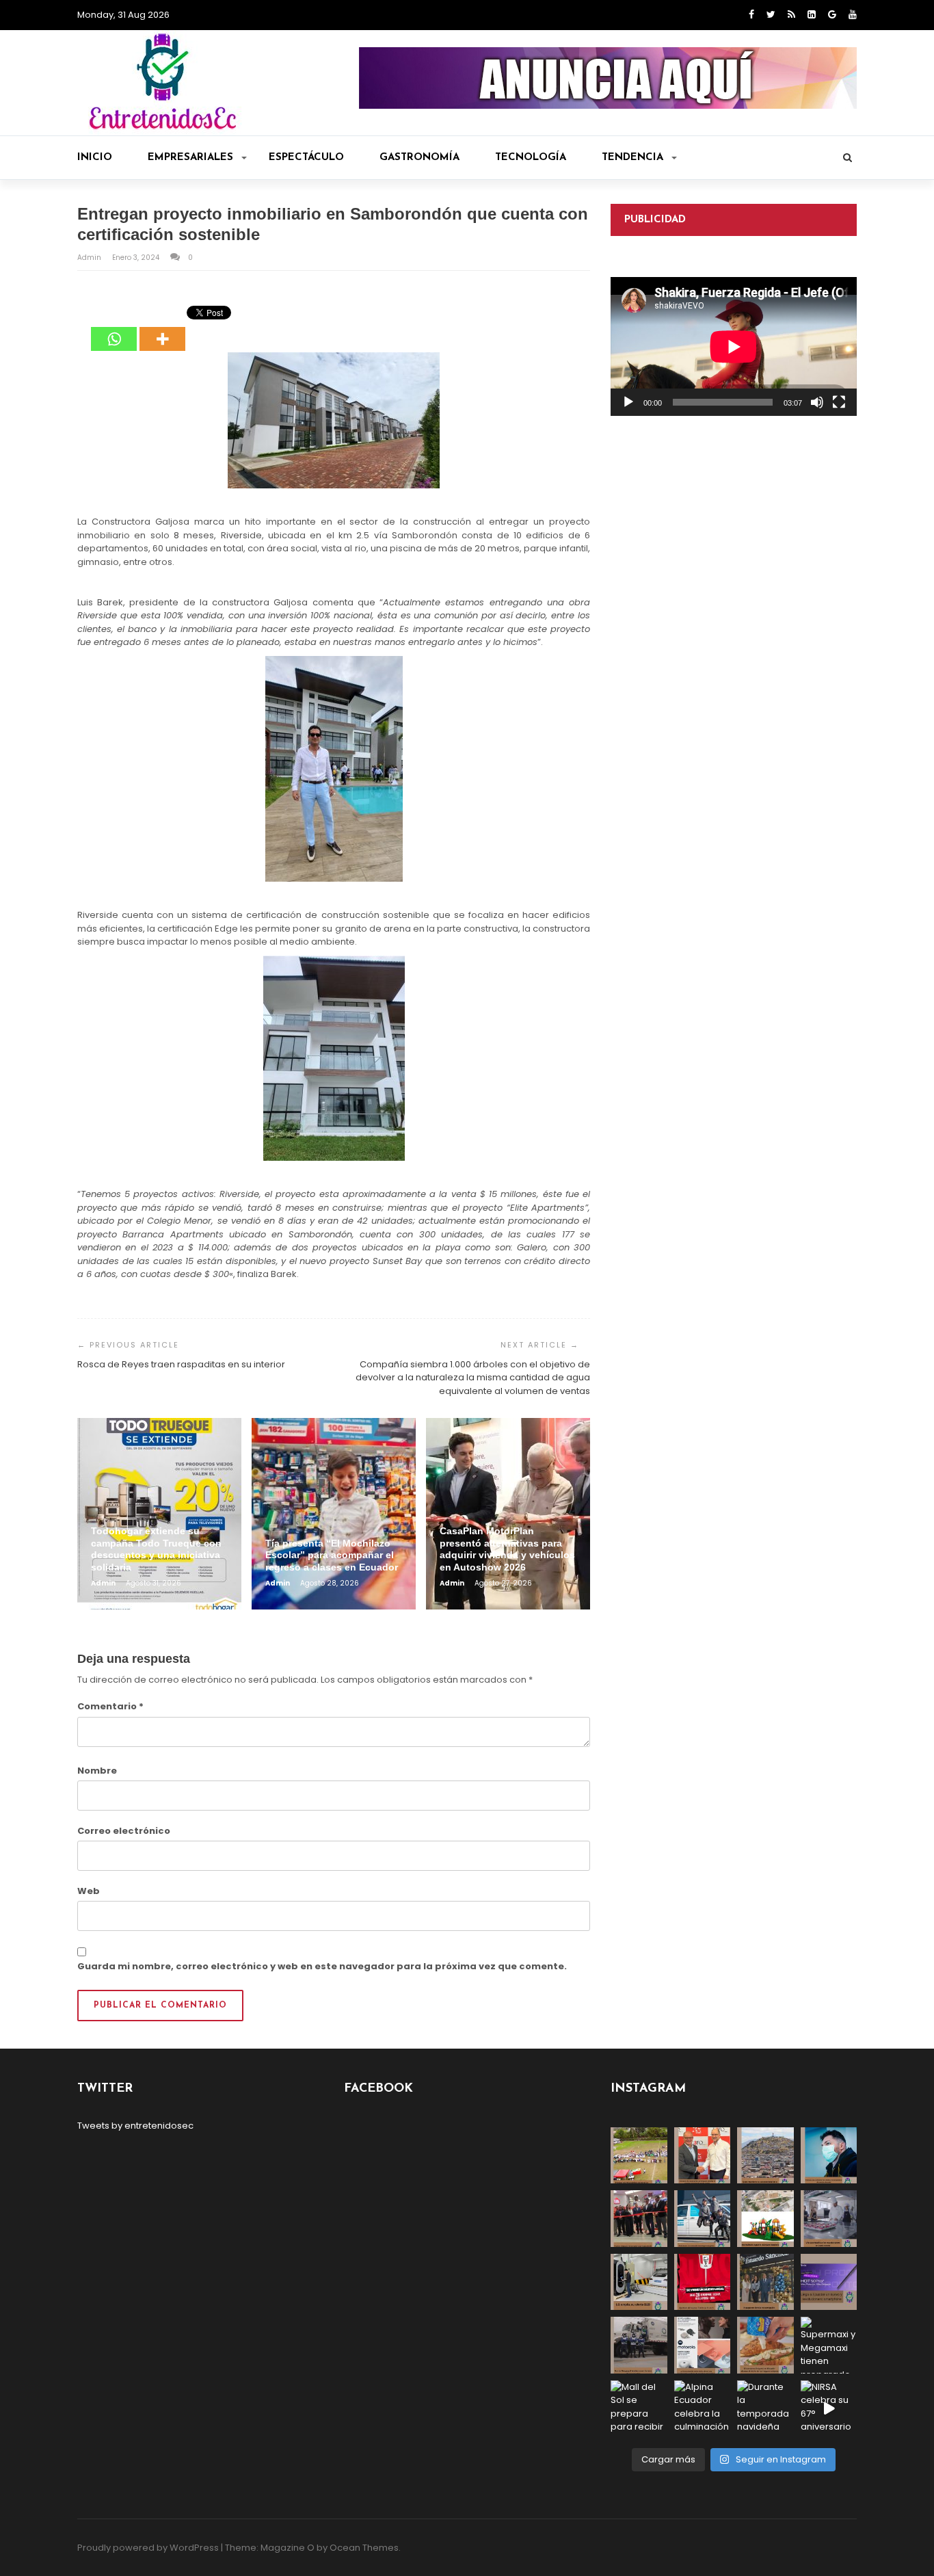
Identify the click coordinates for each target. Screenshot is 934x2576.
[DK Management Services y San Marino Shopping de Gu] (765, 2219)
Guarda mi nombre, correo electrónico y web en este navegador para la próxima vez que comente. (322, 1966)
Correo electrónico (124, 1831)
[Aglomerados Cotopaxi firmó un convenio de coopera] (703, 2156)
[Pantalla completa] (839, 402)
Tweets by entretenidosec (135, 2126)
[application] (734, 346)
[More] (162, 329)
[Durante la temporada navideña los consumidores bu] (765, 2409)
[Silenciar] (817, 402)
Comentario (110, 1706)
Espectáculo (306, 158)
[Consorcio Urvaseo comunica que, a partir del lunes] (639, 2345)
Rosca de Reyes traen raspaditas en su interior (181, 1364)
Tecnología (531, 158)
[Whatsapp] (114, 329)
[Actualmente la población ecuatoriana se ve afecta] (829, 2156)
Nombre (97, 1771)
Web (89, 1891)
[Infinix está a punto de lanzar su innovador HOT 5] (829, 2282)
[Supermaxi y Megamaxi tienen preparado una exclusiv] (829, 2345)
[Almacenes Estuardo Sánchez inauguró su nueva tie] (765, 2282)
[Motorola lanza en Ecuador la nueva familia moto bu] (703, 2345)
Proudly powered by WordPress (148, 2548)
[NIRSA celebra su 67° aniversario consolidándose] (829, 2409)
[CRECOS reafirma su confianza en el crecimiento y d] (639, 2219)
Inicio (95, 158)
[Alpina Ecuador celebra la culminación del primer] (703, 2409)
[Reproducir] (628, 402)
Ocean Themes (364, 2548)
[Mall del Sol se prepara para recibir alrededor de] (639, 2409)
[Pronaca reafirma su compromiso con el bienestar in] (639, 2156)
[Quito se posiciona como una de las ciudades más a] (765, 2156)
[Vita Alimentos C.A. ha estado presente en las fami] (829, 2219)
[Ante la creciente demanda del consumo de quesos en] (765, 2345)
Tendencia (632, 158)
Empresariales (190, 158)
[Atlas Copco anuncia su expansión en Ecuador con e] (703, 2219)
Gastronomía (419, 158)
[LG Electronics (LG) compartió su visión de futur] (639, 2282)
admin (90, 258)
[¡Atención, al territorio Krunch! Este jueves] (703, 2282)
